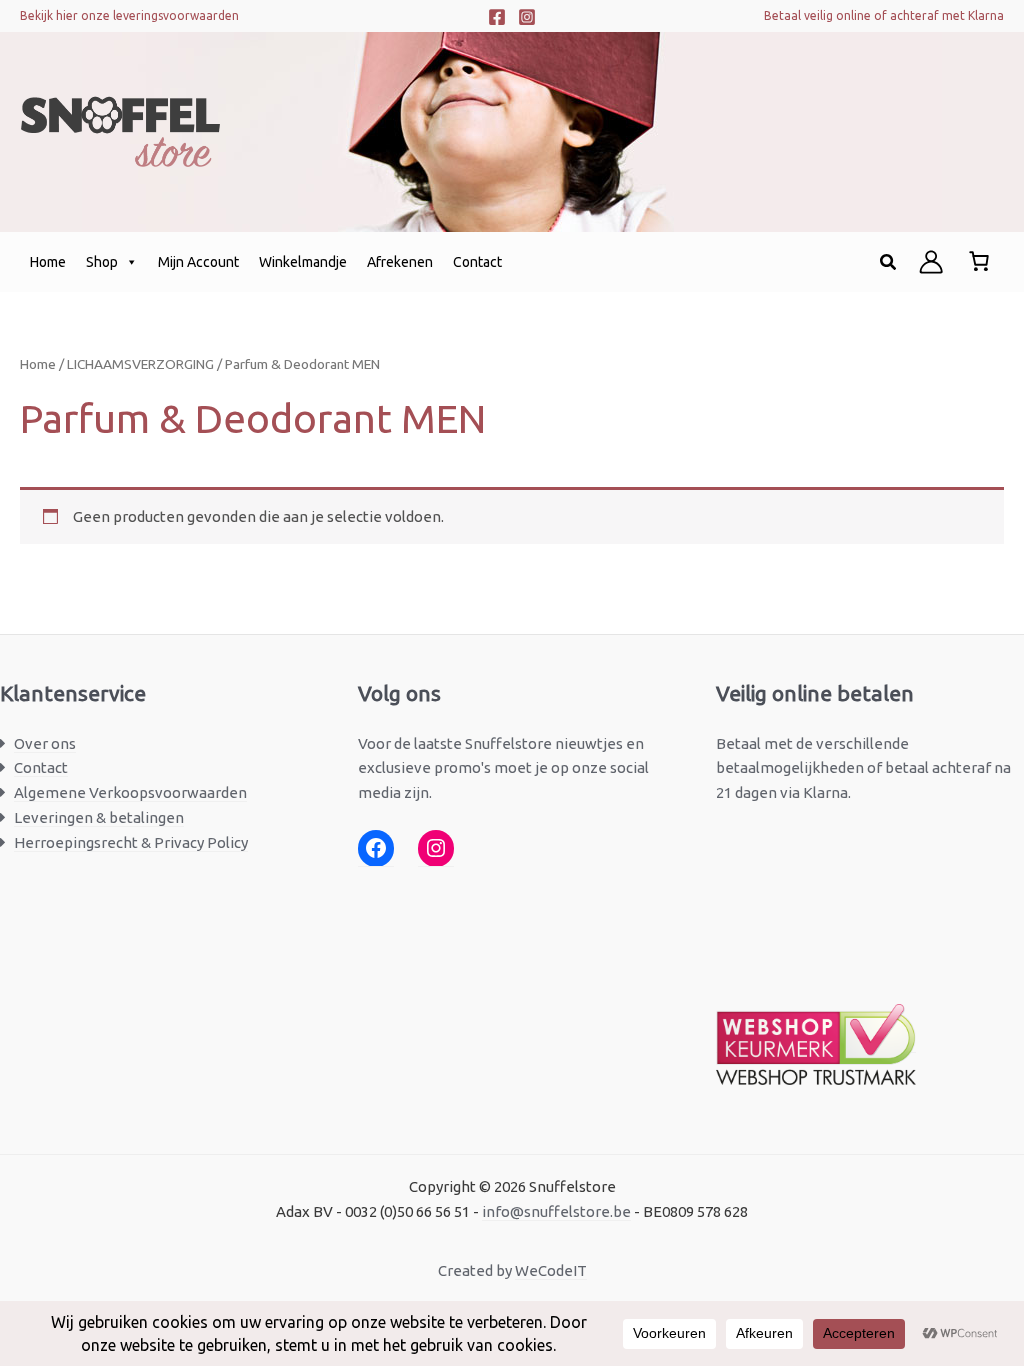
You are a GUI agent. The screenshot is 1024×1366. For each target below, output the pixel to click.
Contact (477, 262)
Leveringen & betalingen (99, 817)
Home (48, 262)
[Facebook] (497, 17)
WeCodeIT (551, 1270)
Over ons (45, 743)
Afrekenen (400, 262)
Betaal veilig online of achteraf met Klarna (884, 15)
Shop (102, 262)
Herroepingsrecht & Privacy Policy (131, 842)
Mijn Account (198, 262)
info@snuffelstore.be (556, 1211)
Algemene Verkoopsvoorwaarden (130, 792)
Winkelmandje (303, 262)
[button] (889, 262)
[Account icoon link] (931, 262)
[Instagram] (527, 17)
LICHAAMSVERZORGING (140, 364)
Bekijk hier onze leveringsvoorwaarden (129, 15)
